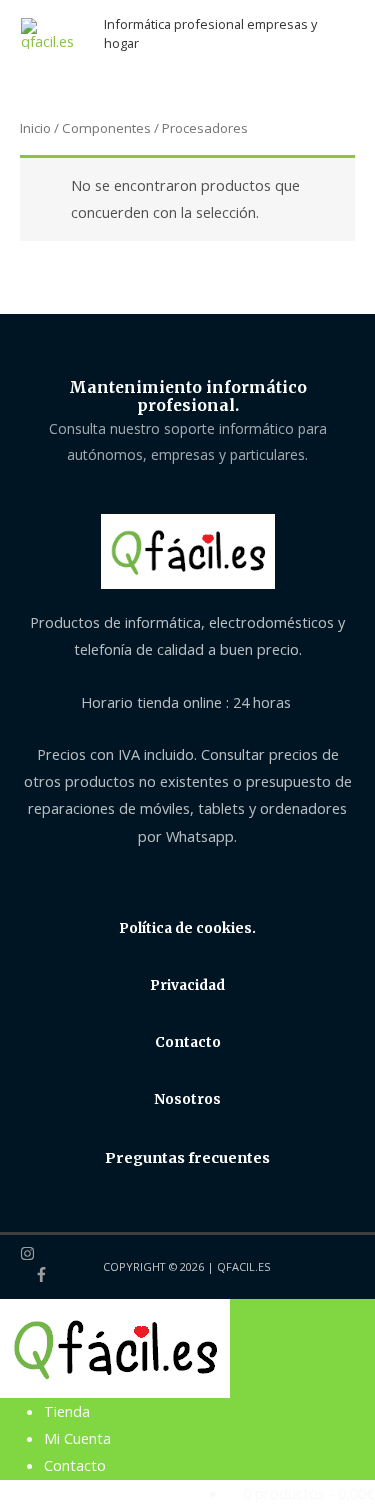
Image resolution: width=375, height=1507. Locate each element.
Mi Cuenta (77, 1438)
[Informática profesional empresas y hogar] (115, 1347)
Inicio (35, 128)
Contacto (188, 1042)
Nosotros (187, 1099)
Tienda (67, 1411)
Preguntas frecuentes (187, 1158)
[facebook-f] (41, 1277)
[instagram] (41, 1256)
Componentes (106, 128)
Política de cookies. (187, 928)
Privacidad (187, 985)
